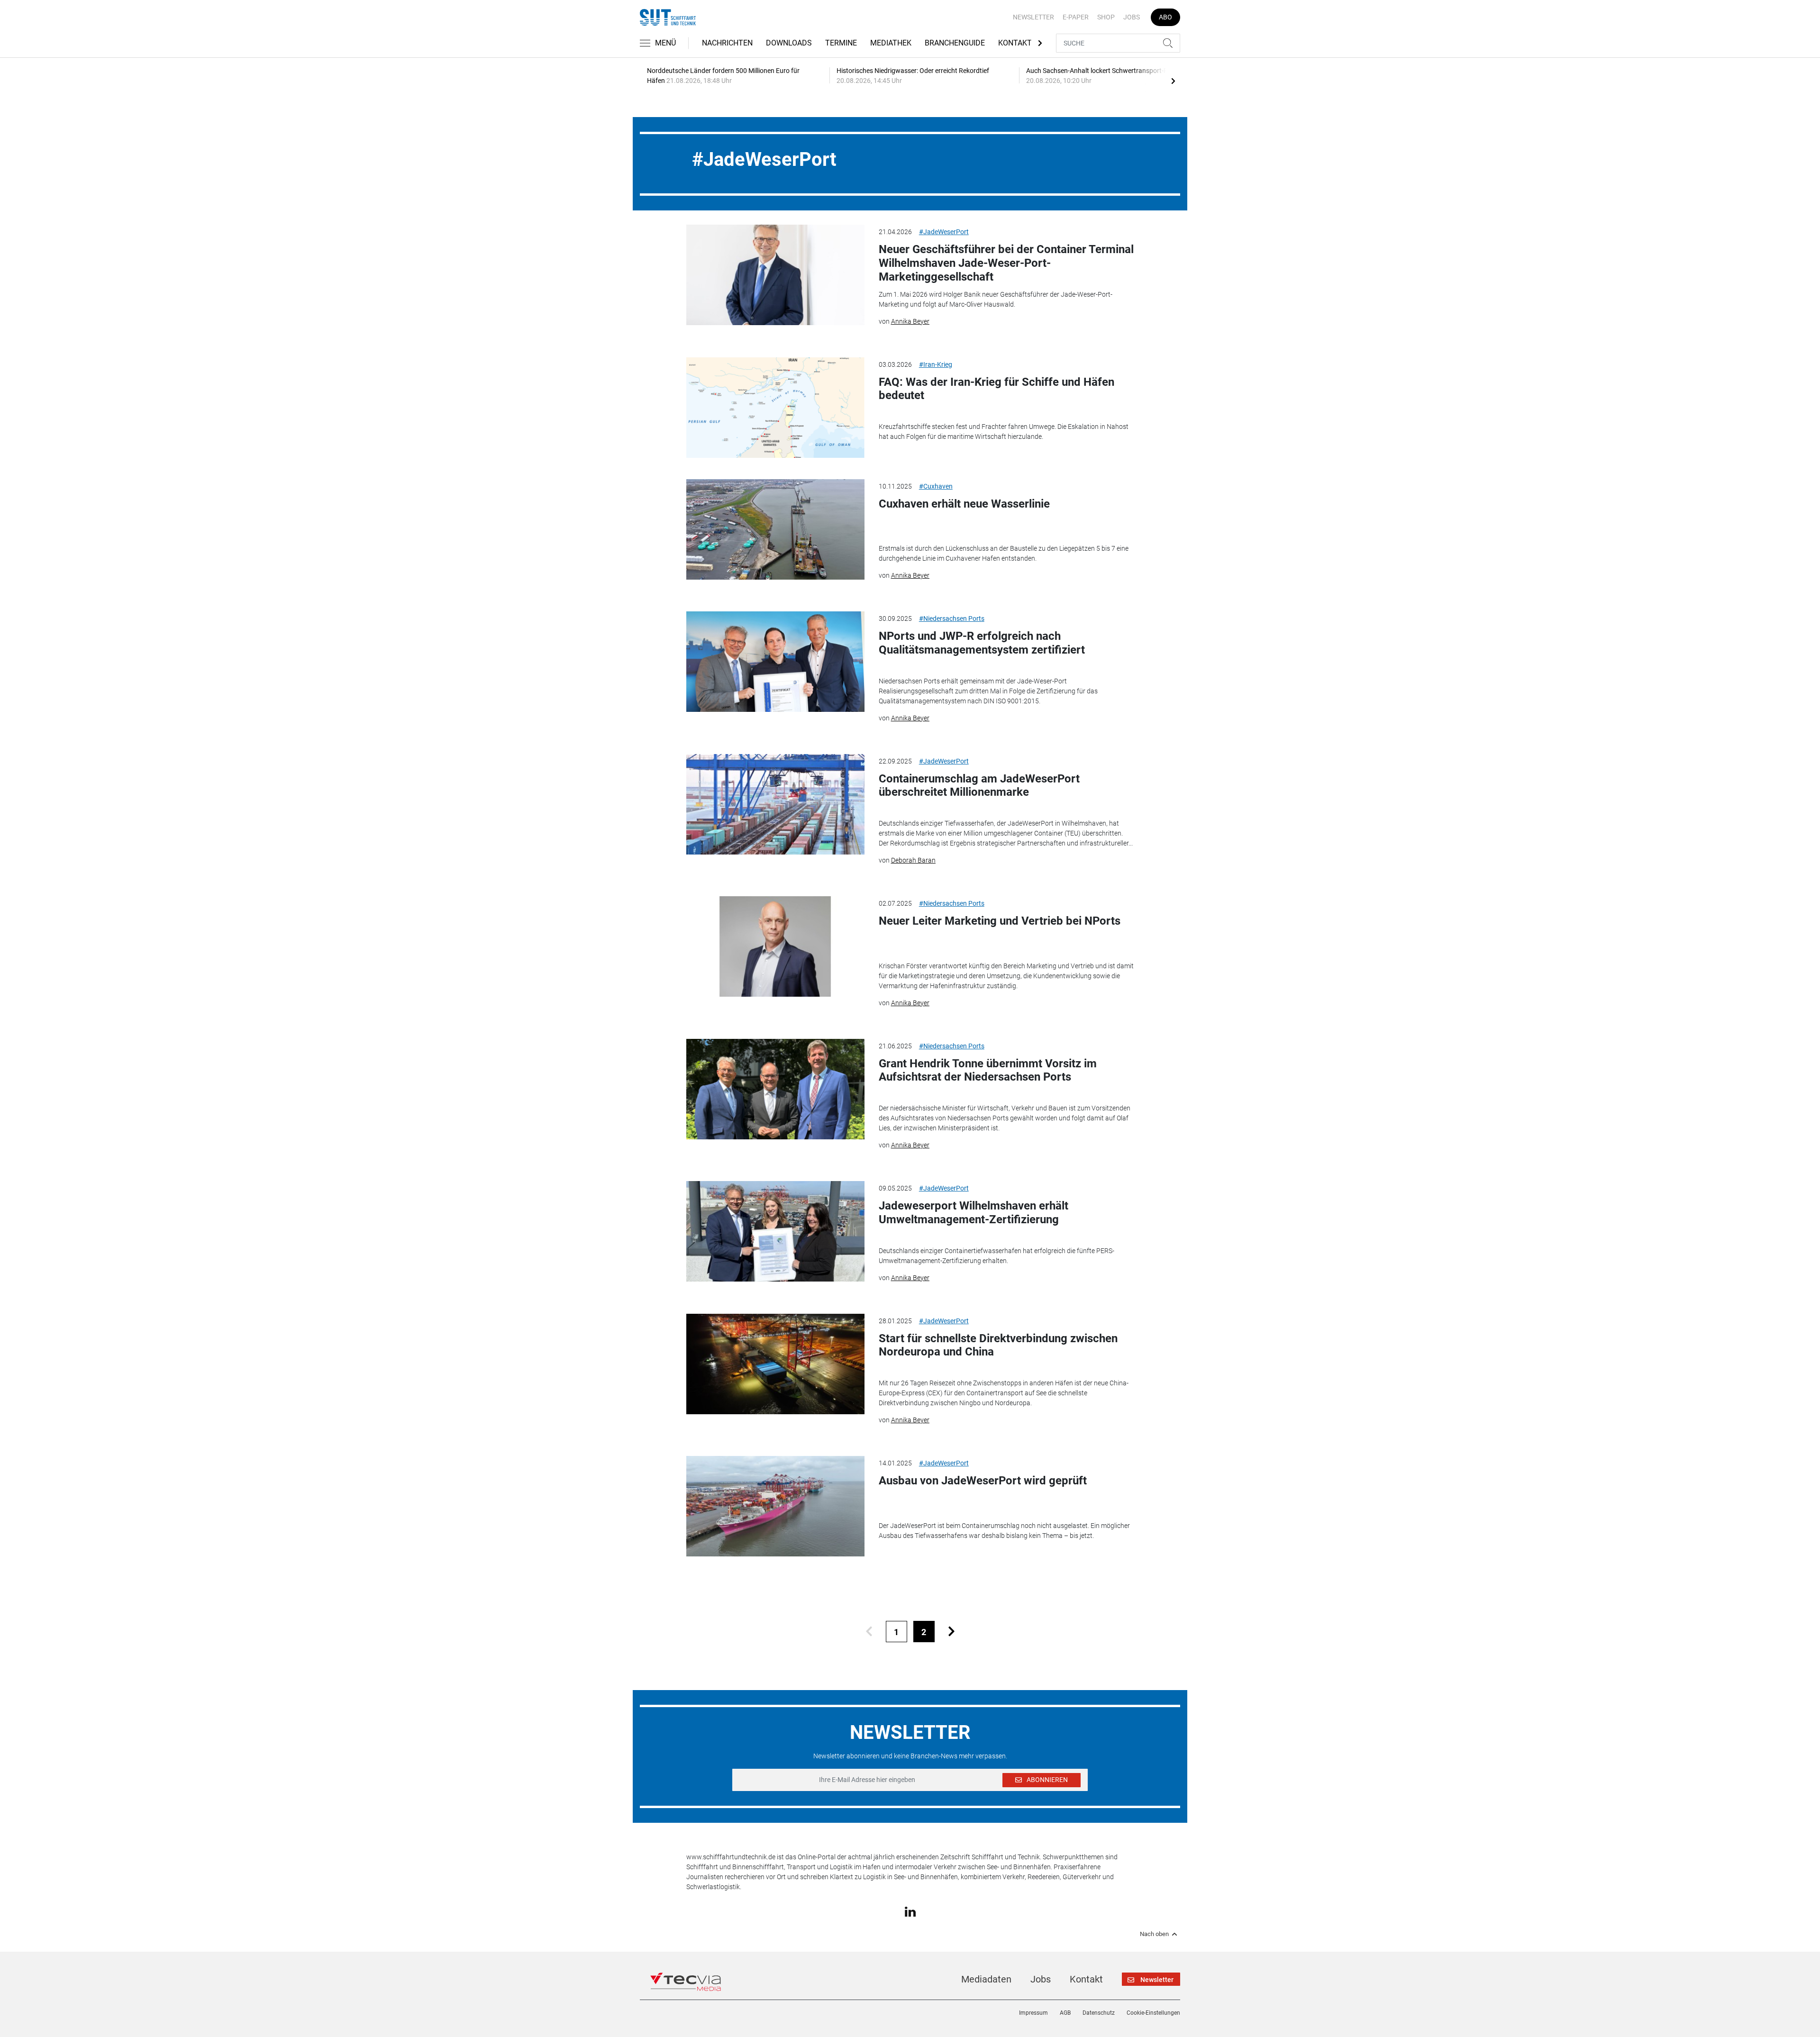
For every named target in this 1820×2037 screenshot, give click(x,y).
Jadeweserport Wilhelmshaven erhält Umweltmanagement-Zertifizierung (974, 1213)
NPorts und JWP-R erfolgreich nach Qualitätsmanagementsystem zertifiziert (982, 643)
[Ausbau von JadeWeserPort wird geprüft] (775, 1506)
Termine (841, 43)
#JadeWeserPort (944, 232)
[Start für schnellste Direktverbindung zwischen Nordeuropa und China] (775, 1364)
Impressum (1033, 2013)
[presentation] (1173, 81)
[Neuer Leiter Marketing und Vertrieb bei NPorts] (775, 946)
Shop (1106, 17)
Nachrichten (727, 43)
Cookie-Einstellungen (1153, 2013)
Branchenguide (955, 43)
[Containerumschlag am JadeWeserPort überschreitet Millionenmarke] (775, 804)
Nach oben (1154, 1934)
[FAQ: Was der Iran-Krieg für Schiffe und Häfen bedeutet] (775, 408)
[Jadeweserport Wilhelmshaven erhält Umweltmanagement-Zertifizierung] (775, 1231)
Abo (1165, 17)
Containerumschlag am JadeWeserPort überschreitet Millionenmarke (979, 786)
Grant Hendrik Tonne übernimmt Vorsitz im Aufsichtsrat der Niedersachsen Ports (988, 1070)
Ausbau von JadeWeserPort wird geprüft (983, 1481)
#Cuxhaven (936, 486)
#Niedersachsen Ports (952, 618)
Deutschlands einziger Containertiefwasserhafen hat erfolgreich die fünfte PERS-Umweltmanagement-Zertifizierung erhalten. (996, 1256)
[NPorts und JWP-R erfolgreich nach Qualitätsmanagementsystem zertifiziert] (775, 662)
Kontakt (1015, 43)
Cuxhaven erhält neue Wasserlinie (964, 504)
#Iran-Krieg (936, 364)
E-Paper (1076, 17)
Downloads (789, 43)
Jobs (1132, 17)
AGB (1065, 2013)
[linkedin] (910, 1911)
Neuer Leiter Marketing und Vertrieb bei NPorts (1000, 921)
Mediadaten (986, 1979)
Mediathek (891, 43)
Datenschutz (1099, 2013)
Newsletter (1033, 17)
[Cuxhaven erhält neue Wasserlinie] (775, 529)
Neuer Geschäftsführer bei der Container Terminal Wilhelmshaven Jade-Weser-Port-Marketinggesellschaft (1006, 263)
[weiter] (951, 1632)
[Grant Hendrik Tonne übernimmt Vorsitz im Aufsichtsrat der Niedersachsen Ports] (775, 1089)
